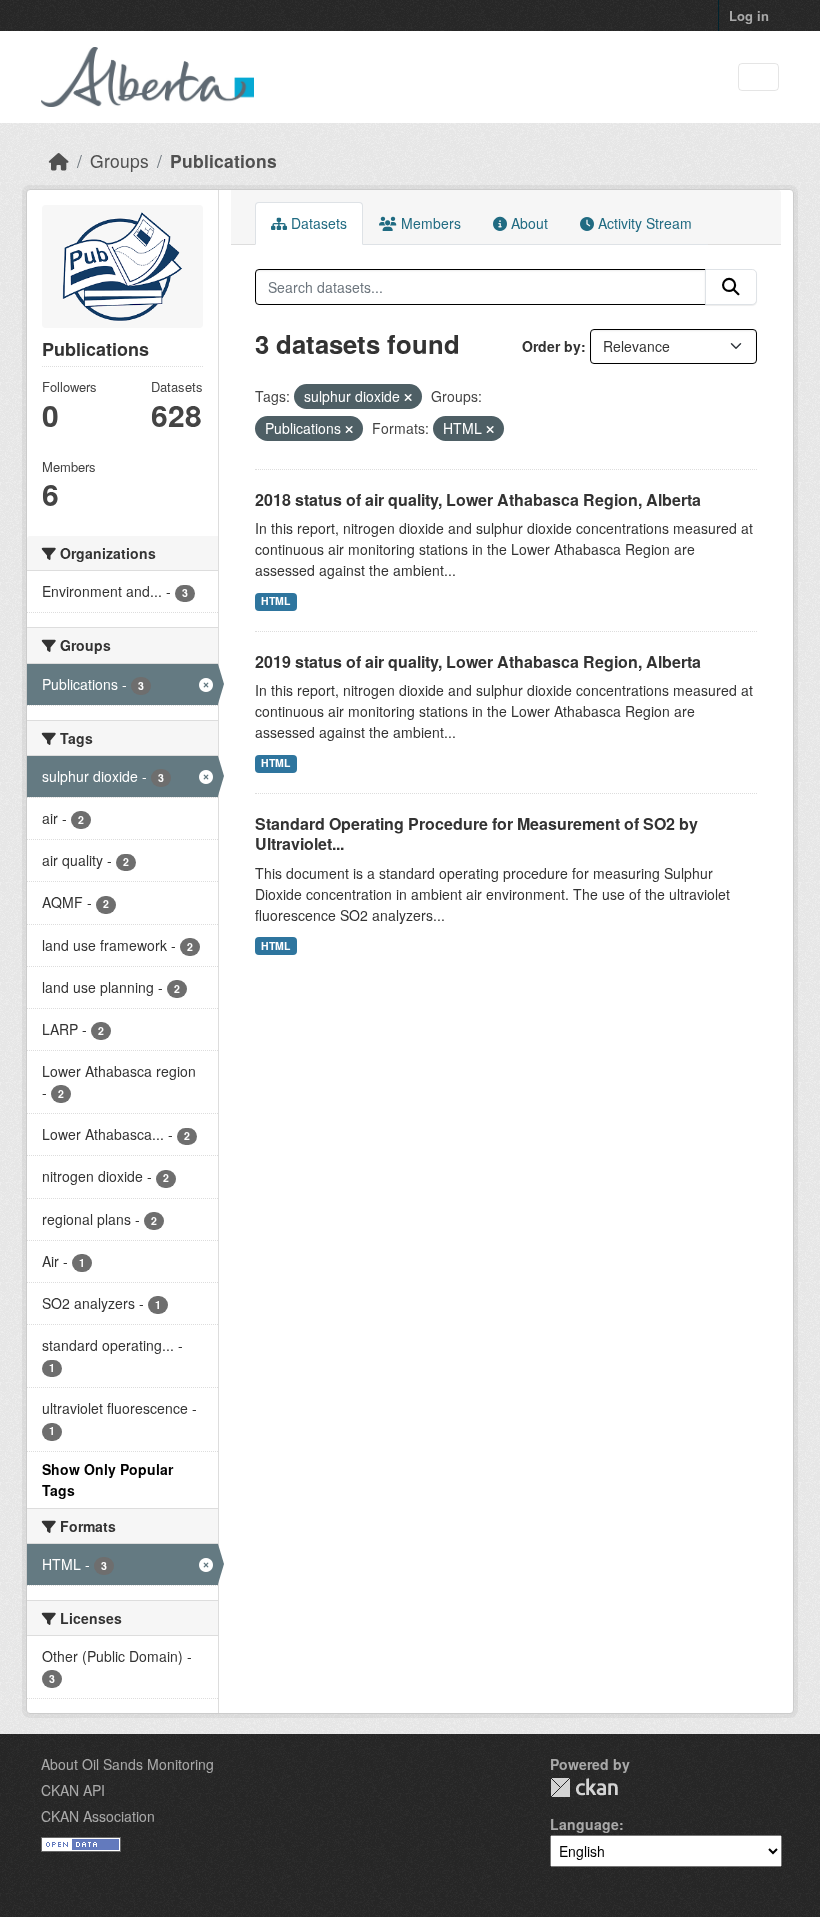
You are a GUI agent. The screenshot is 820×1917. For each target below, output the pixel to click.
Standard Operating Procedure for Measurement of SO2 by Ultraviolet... (476, 834)
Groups (119, 160)
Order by (551, 346)
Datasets (317, 223)
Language (584, 1824)
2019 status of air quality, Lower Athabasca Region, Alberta (478, 661)
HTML (275, 600)
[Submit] (731, 287)
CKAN (584, 1787)
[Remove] (408, 397)
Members (429, 223)
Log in (749, 15)
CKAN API (73, 1790)
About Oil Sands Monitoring (127, 1764)
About (527, 223)
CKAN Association (98, 1816)
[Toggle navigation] (758, 77)
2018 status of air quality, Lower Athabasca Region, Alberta (478, 499)
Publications (223, 160)
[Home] (59, 160)
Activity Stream (643, 223)
